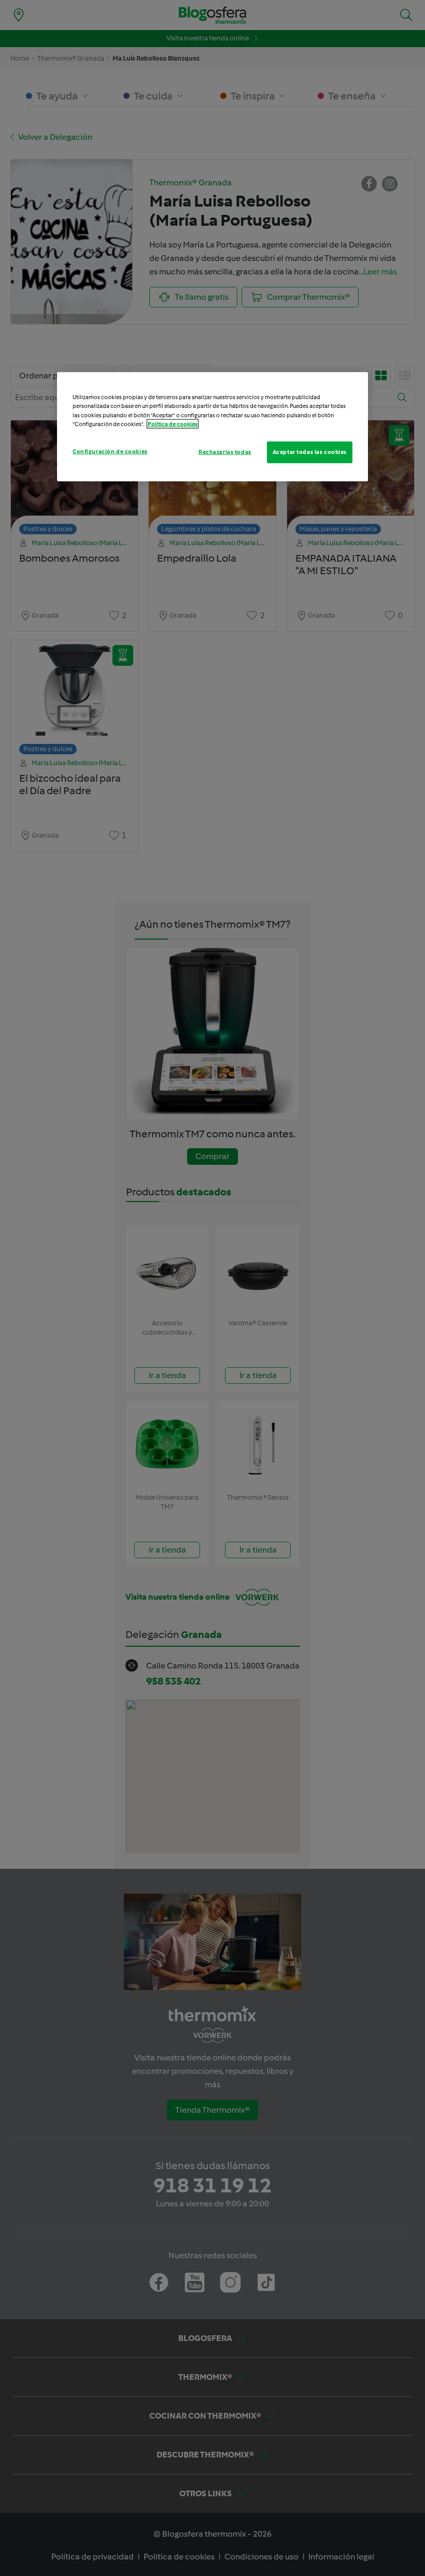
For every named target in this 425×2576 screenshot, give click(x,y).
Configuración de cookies (110, 451)
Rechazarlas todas (225, 451)
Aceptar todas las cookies (310, 451)
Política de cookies (173, 423)
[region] (212, 427)
